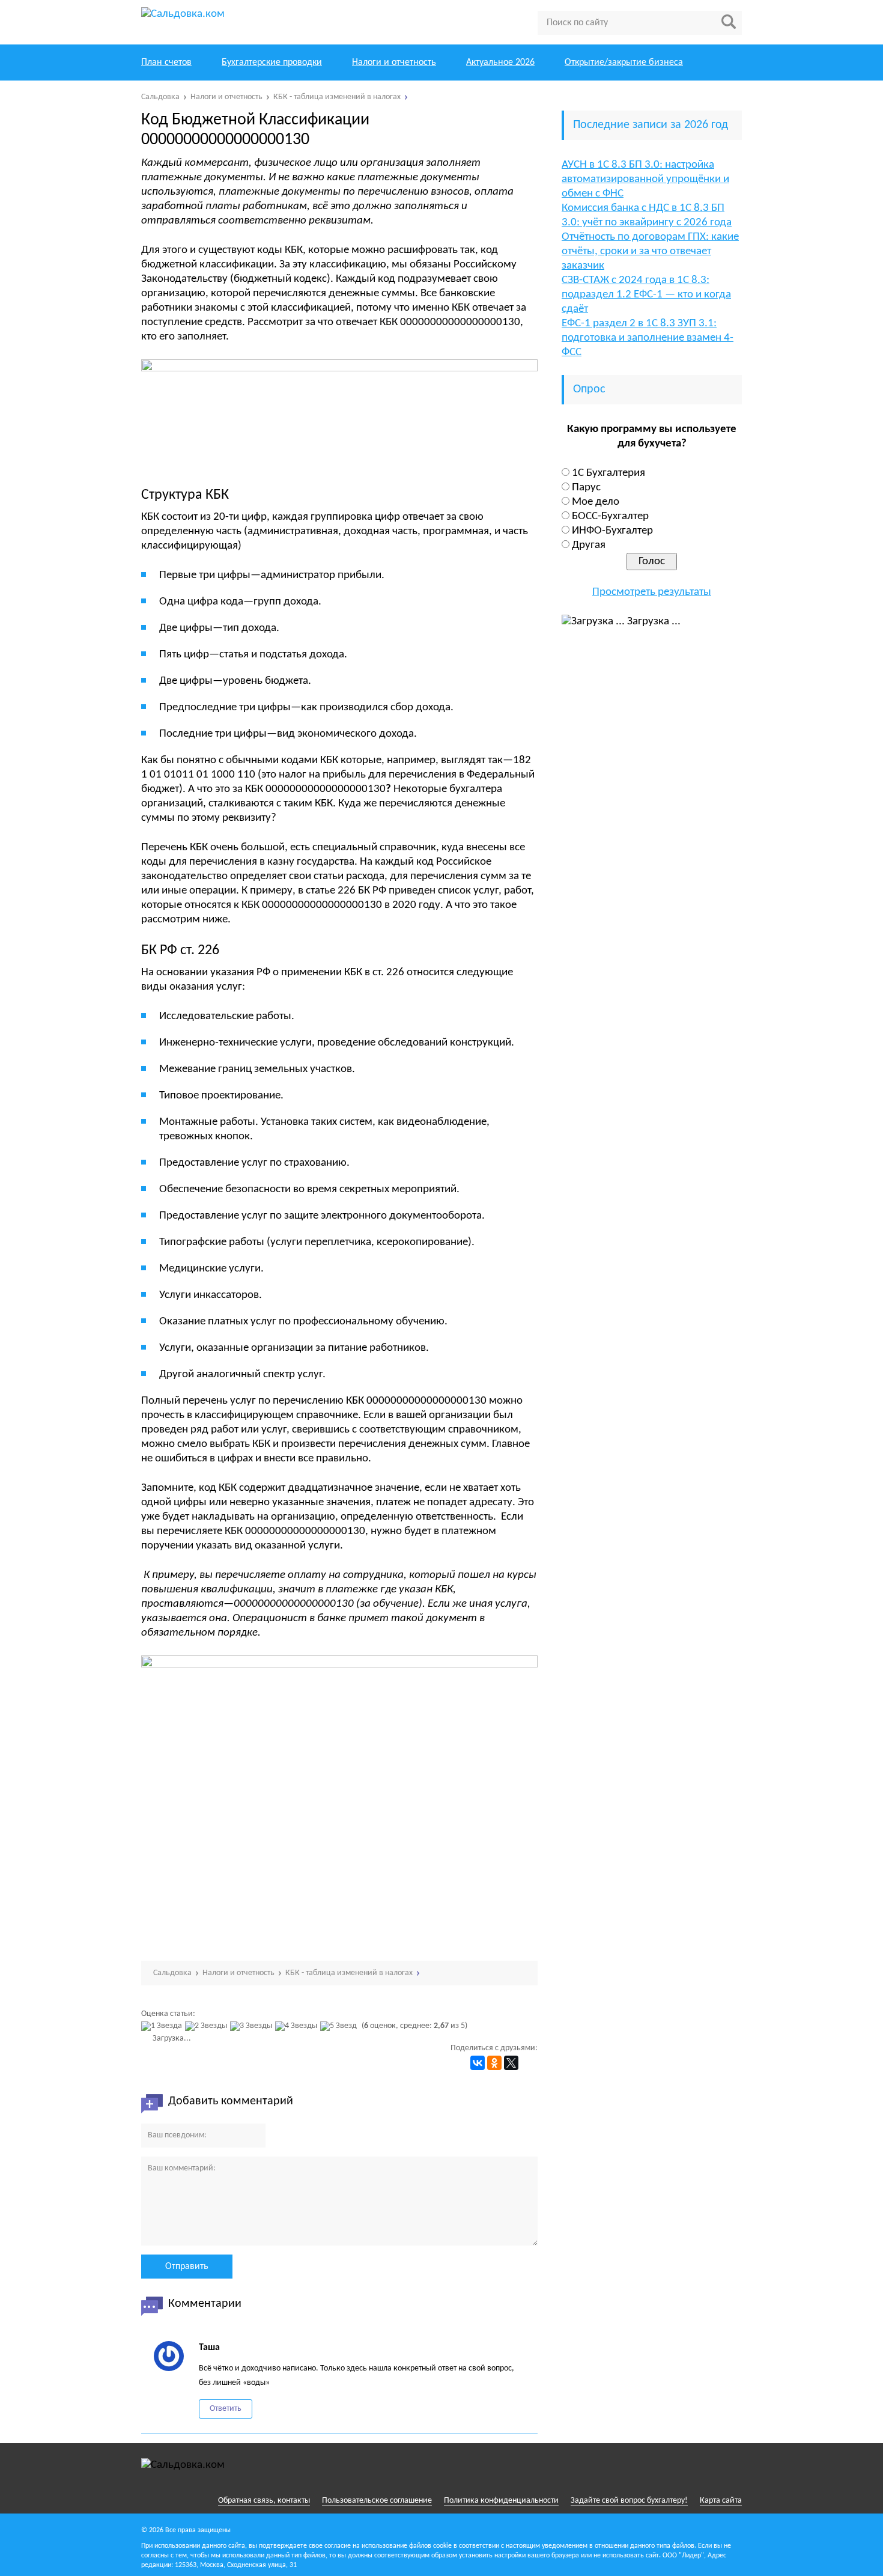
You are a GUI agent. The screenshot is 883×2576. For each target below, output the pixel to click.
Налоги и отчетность (394, 62)
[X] (511, 2063)
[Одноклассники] (494, 2063)
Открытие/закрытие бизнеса (624, 62)
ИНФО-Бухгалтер (612, 531)
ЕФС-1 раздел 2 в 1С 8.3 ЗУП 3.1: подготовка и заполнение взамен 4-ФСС (648, 338)
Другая (589, 545)
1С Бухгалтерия (608, 473)
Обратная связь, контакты (264, 2501)
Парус (586, 488)
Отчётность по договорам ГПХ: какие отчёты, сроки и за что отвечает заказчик (650, 251)
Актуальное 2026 (500, 62)
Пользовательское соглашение (377, 2501)
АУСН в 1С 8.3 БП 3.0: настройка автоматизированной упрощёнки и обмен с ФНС (645, 179)
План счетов (166, 62)
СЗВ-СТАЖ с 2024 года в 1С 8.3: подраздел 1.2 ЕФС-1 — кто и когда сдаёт (646, 295)
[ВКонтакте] (478, 2063)
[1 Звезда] (163, 2026)
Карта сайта (721, 2501)
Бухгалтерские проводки (272, 62)
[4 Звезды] (298, 2026)
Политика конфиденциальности (501, 2501)
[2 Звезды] (208, 2026)
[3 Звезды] (253, 2026)
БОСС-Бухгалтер (610, 516)
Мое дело (596, 502)
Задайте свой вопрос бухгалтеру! (629, 2501)
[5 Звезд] (340, 2026)
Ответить (226, 2409)
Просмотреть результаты (652, 592)
